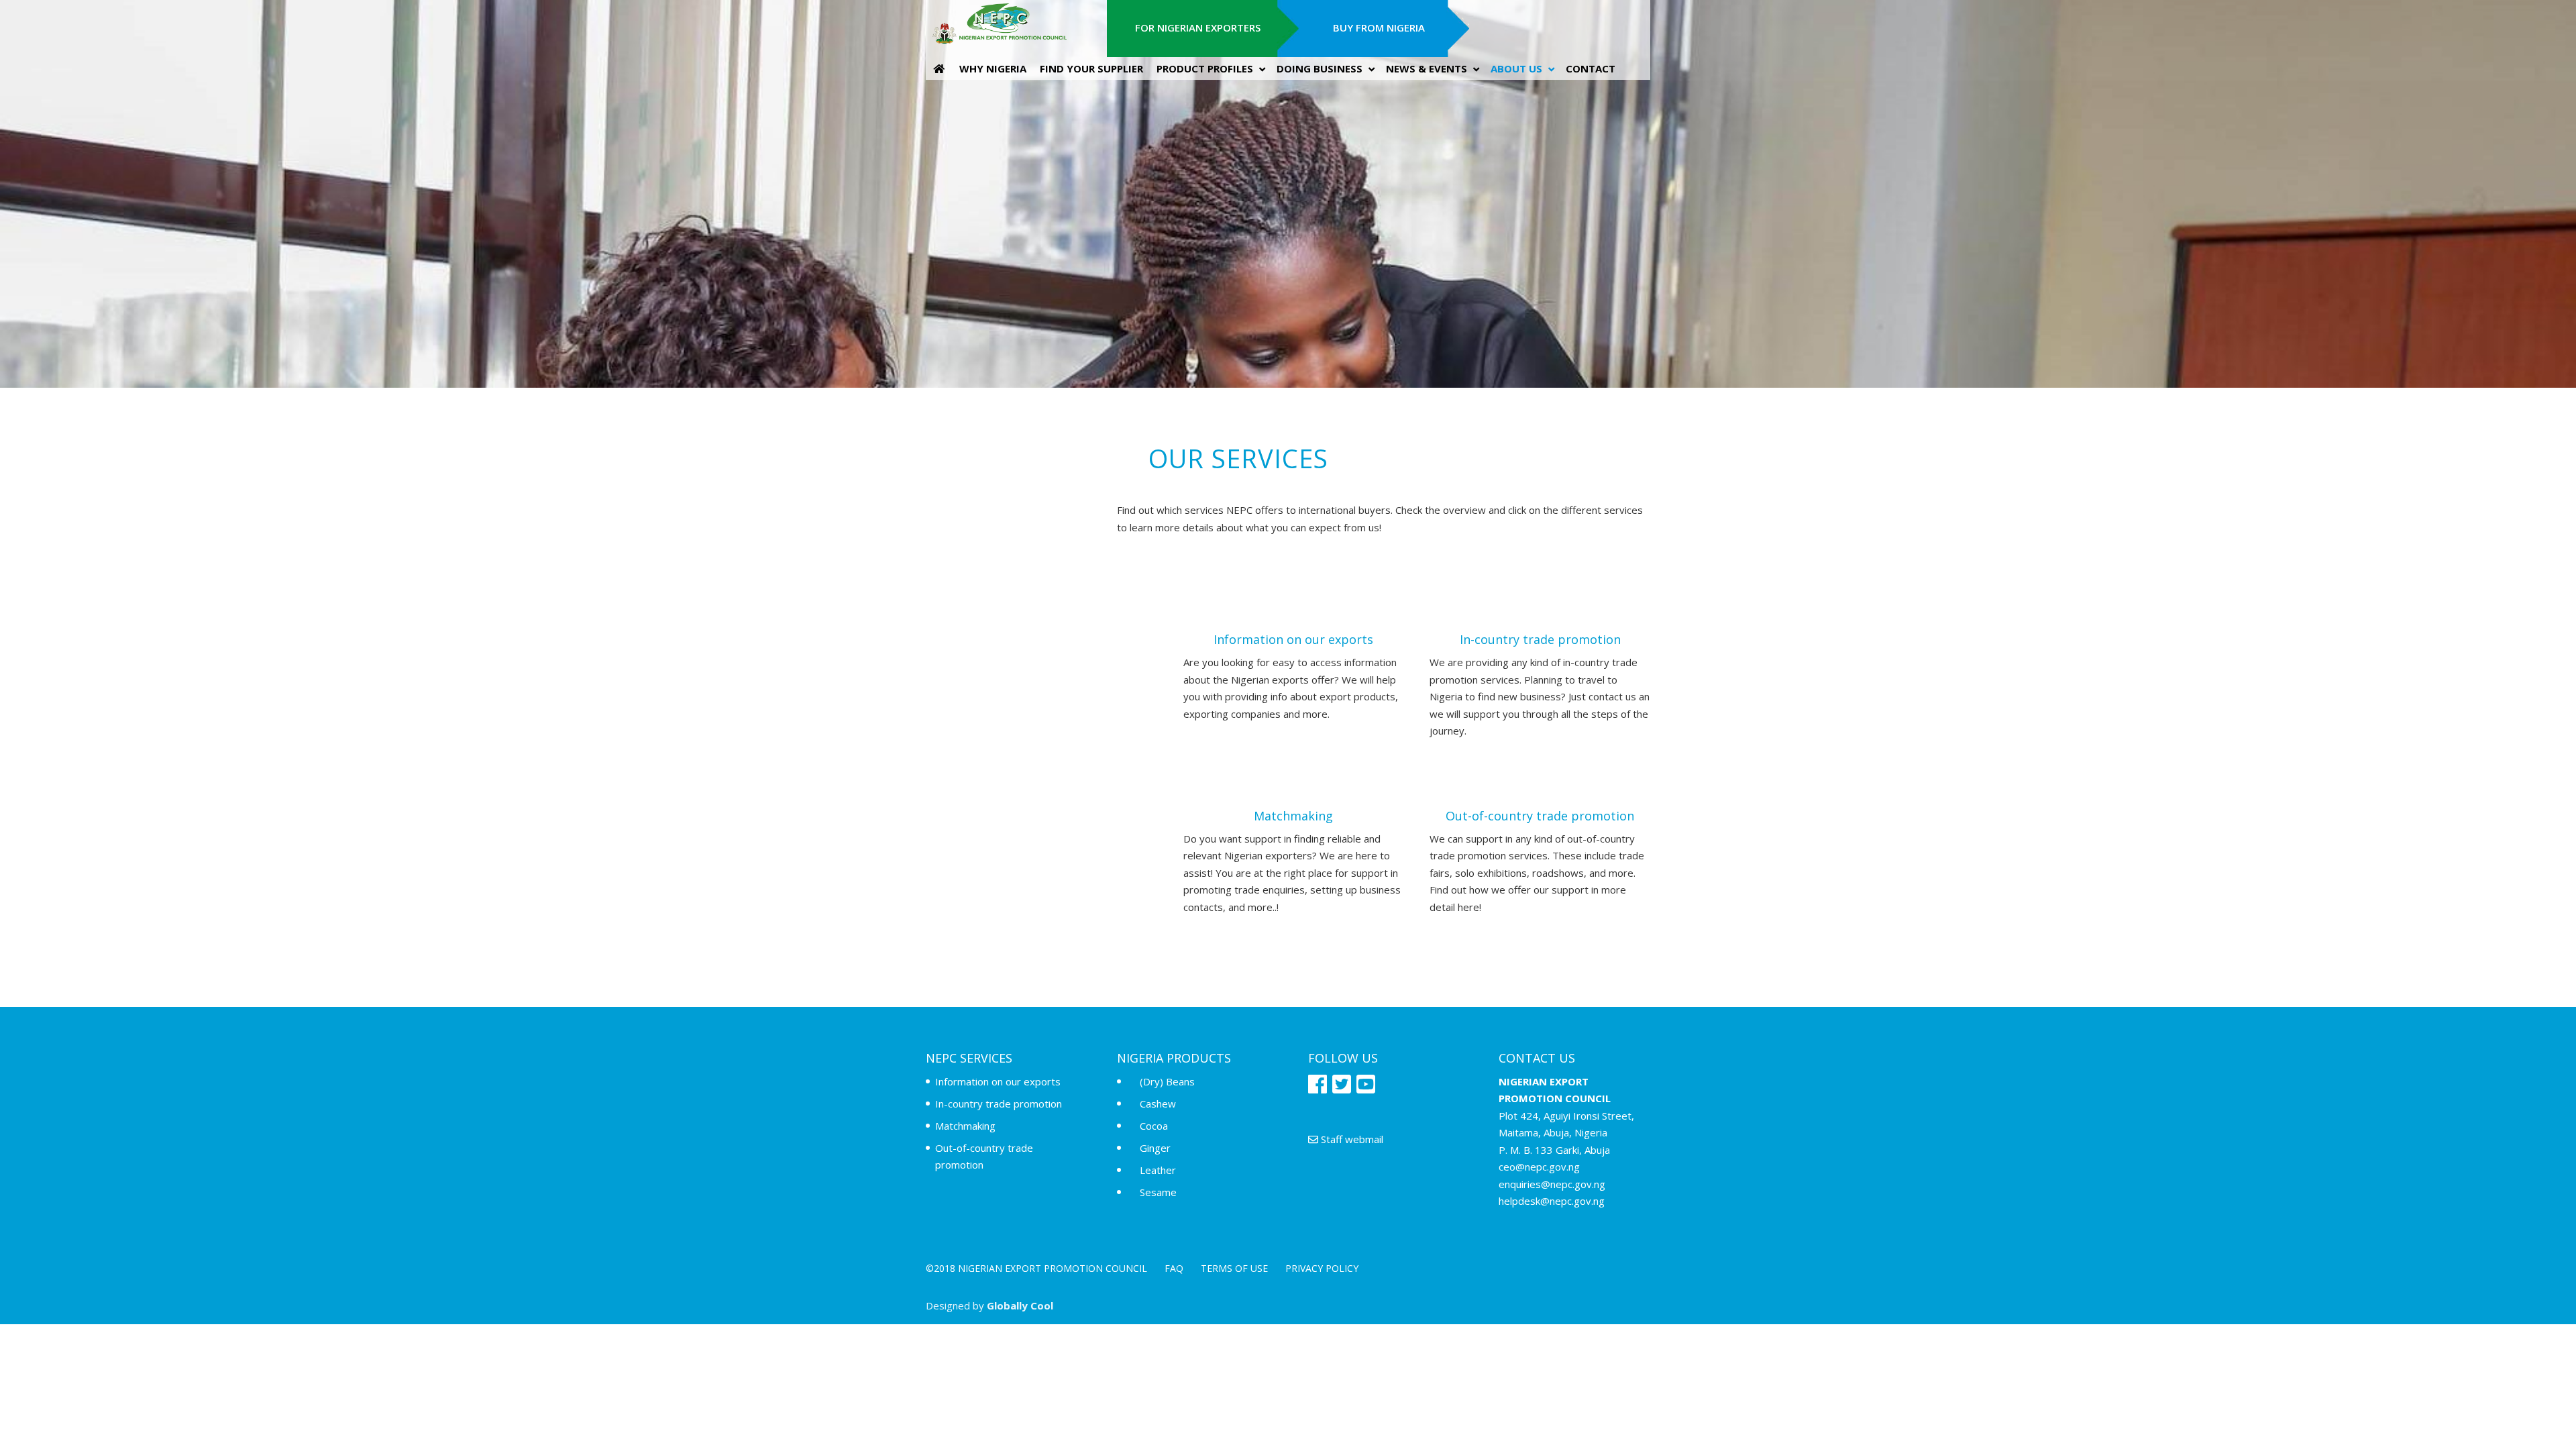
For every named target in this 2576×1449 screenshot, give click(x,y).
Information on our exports (998, 1081)
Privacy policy (1322, 1268)
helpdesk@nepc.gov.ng (1552, 1201)
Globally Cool (1020, 1305)
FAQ (1174, 1268)
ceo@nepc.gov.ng (1539, 1167)
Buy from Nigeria (1379, 28)
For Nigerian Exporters (1198, 28)
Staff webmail (1351, 1139)
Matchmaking (965, 1126)
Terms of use (1234, 1268)
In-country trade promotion (999, 1104)
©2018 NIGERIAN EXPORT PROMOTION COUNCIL (1036, 1268)
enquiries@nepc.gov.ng (1552, 1184)
